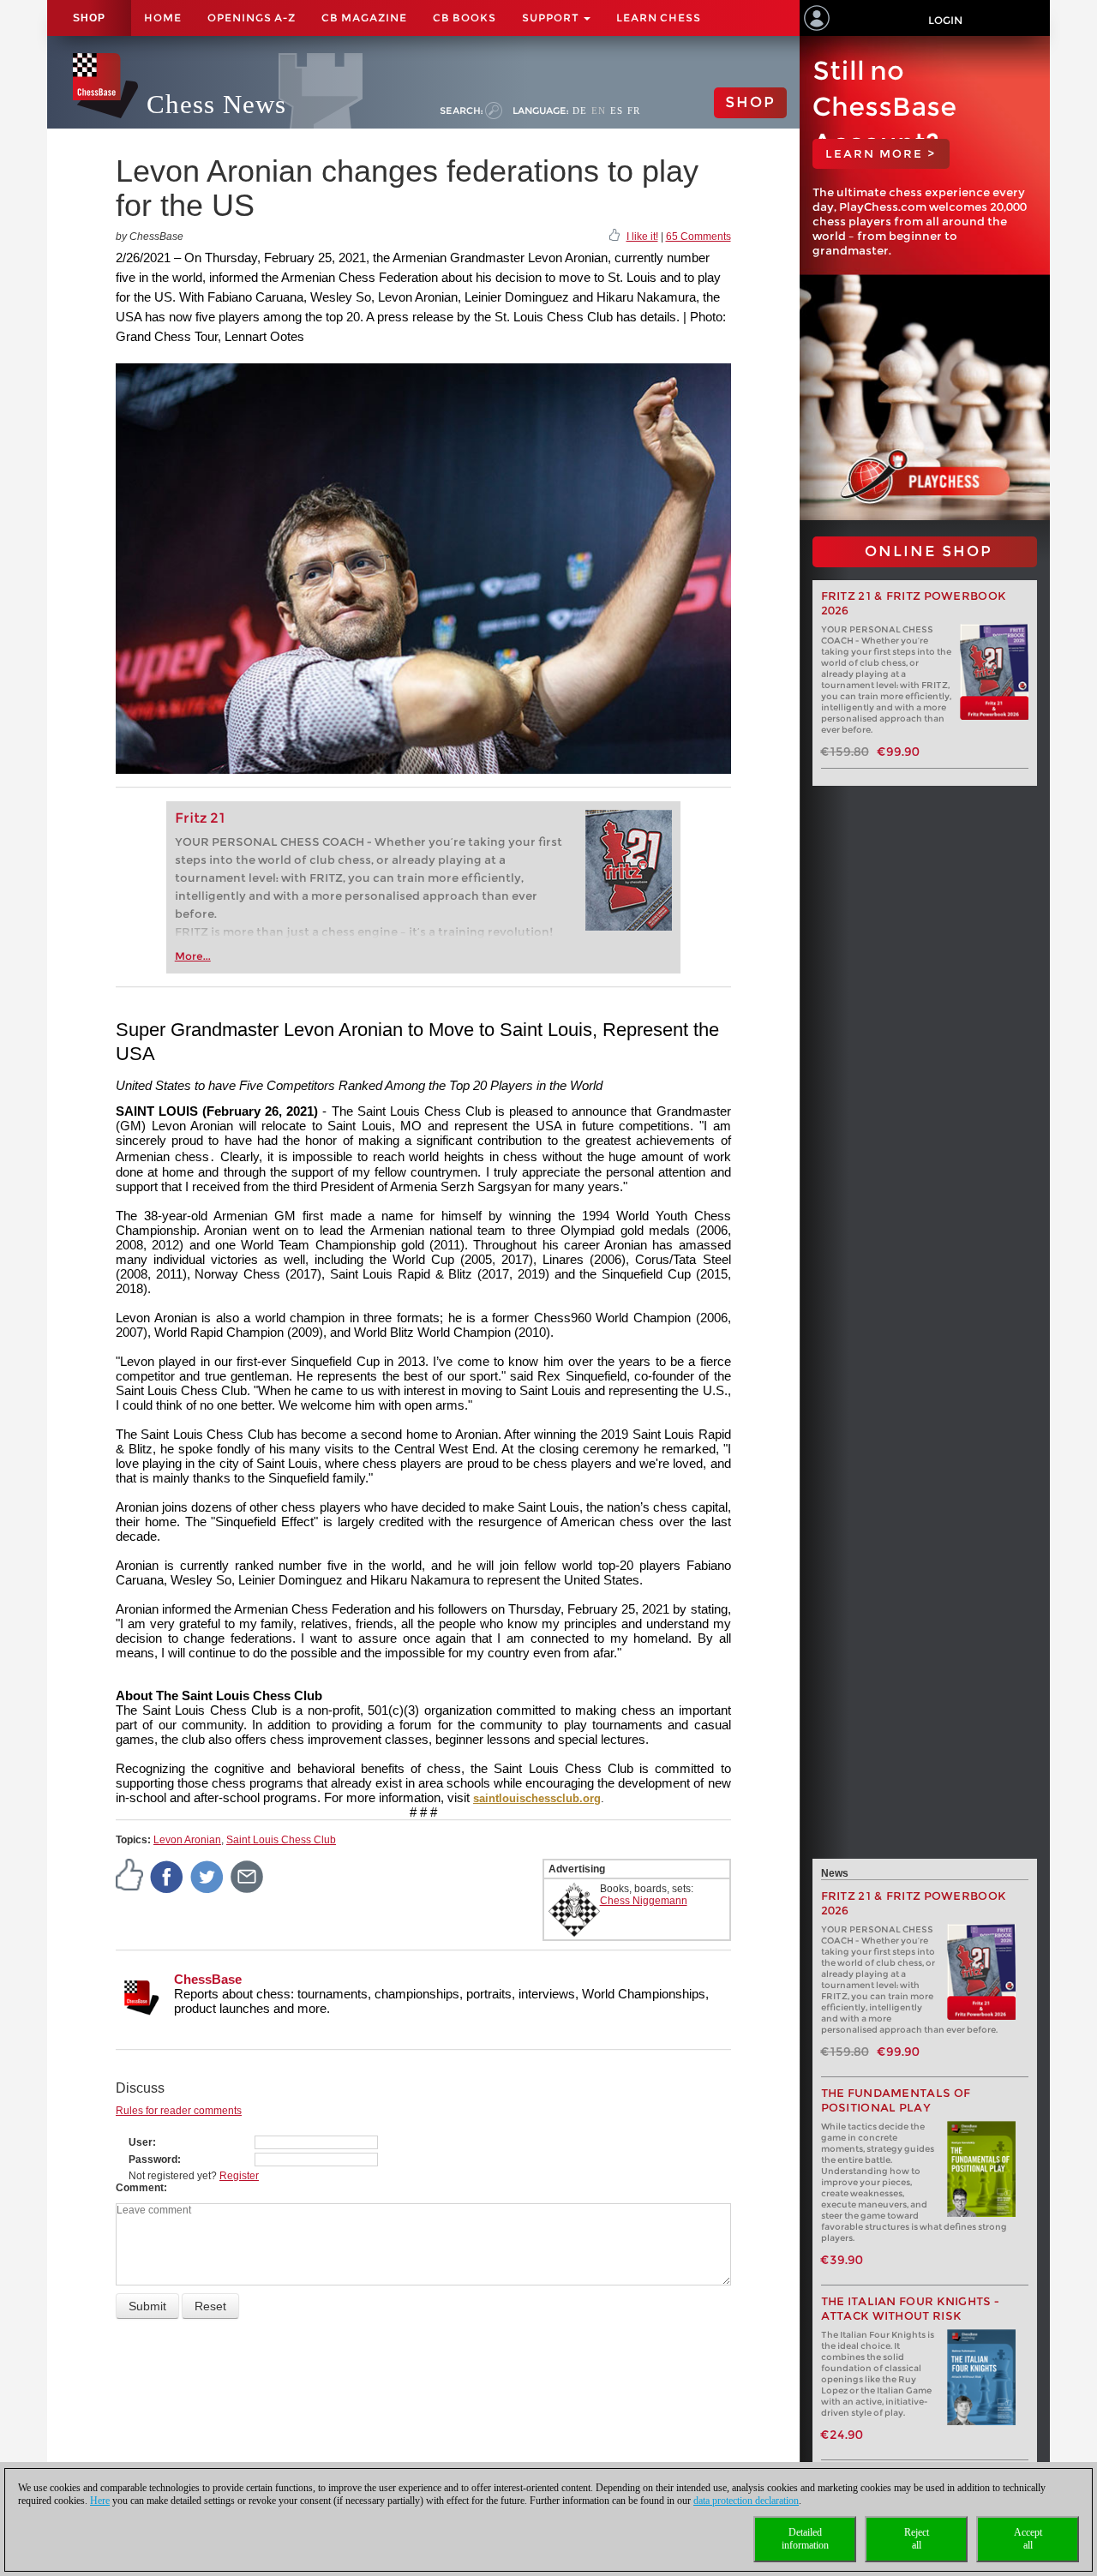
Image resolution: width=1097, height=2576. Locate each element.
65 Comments (698, 237)
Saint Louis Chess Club (281, 1840)
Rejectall (917, 2539)
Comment (140, 2188)
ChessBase (208, 1979)
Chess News (216, 104)
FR (634, 111)
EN (599, 111)
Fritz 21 (200, 818)
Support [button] (552, 18)
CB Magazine (364, 18)
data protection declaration (746, 2501)
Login (945, 20)
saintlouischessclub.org (537, 1798)
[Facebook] (167, 1876)
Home (163, 18)
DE (580, 111)
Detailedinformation (805, 2539)
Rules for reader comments (179, 2111)
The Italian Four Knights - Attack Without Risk (911, 2309)
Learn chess (659, 18)
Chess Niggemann (644, 1901)
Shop (89, 18)
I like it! (642, 237)
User (141, 2142)
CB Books (465, 18)
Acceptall (1028, 2539)
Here (100, 2501)
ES (617, 111)
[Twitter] (207, 1876)
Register (239, 2176)
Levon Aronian (187, 1840)
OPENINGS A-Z (252, 18)
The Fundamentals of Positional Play (896, 2100)
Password (153, 2160)
